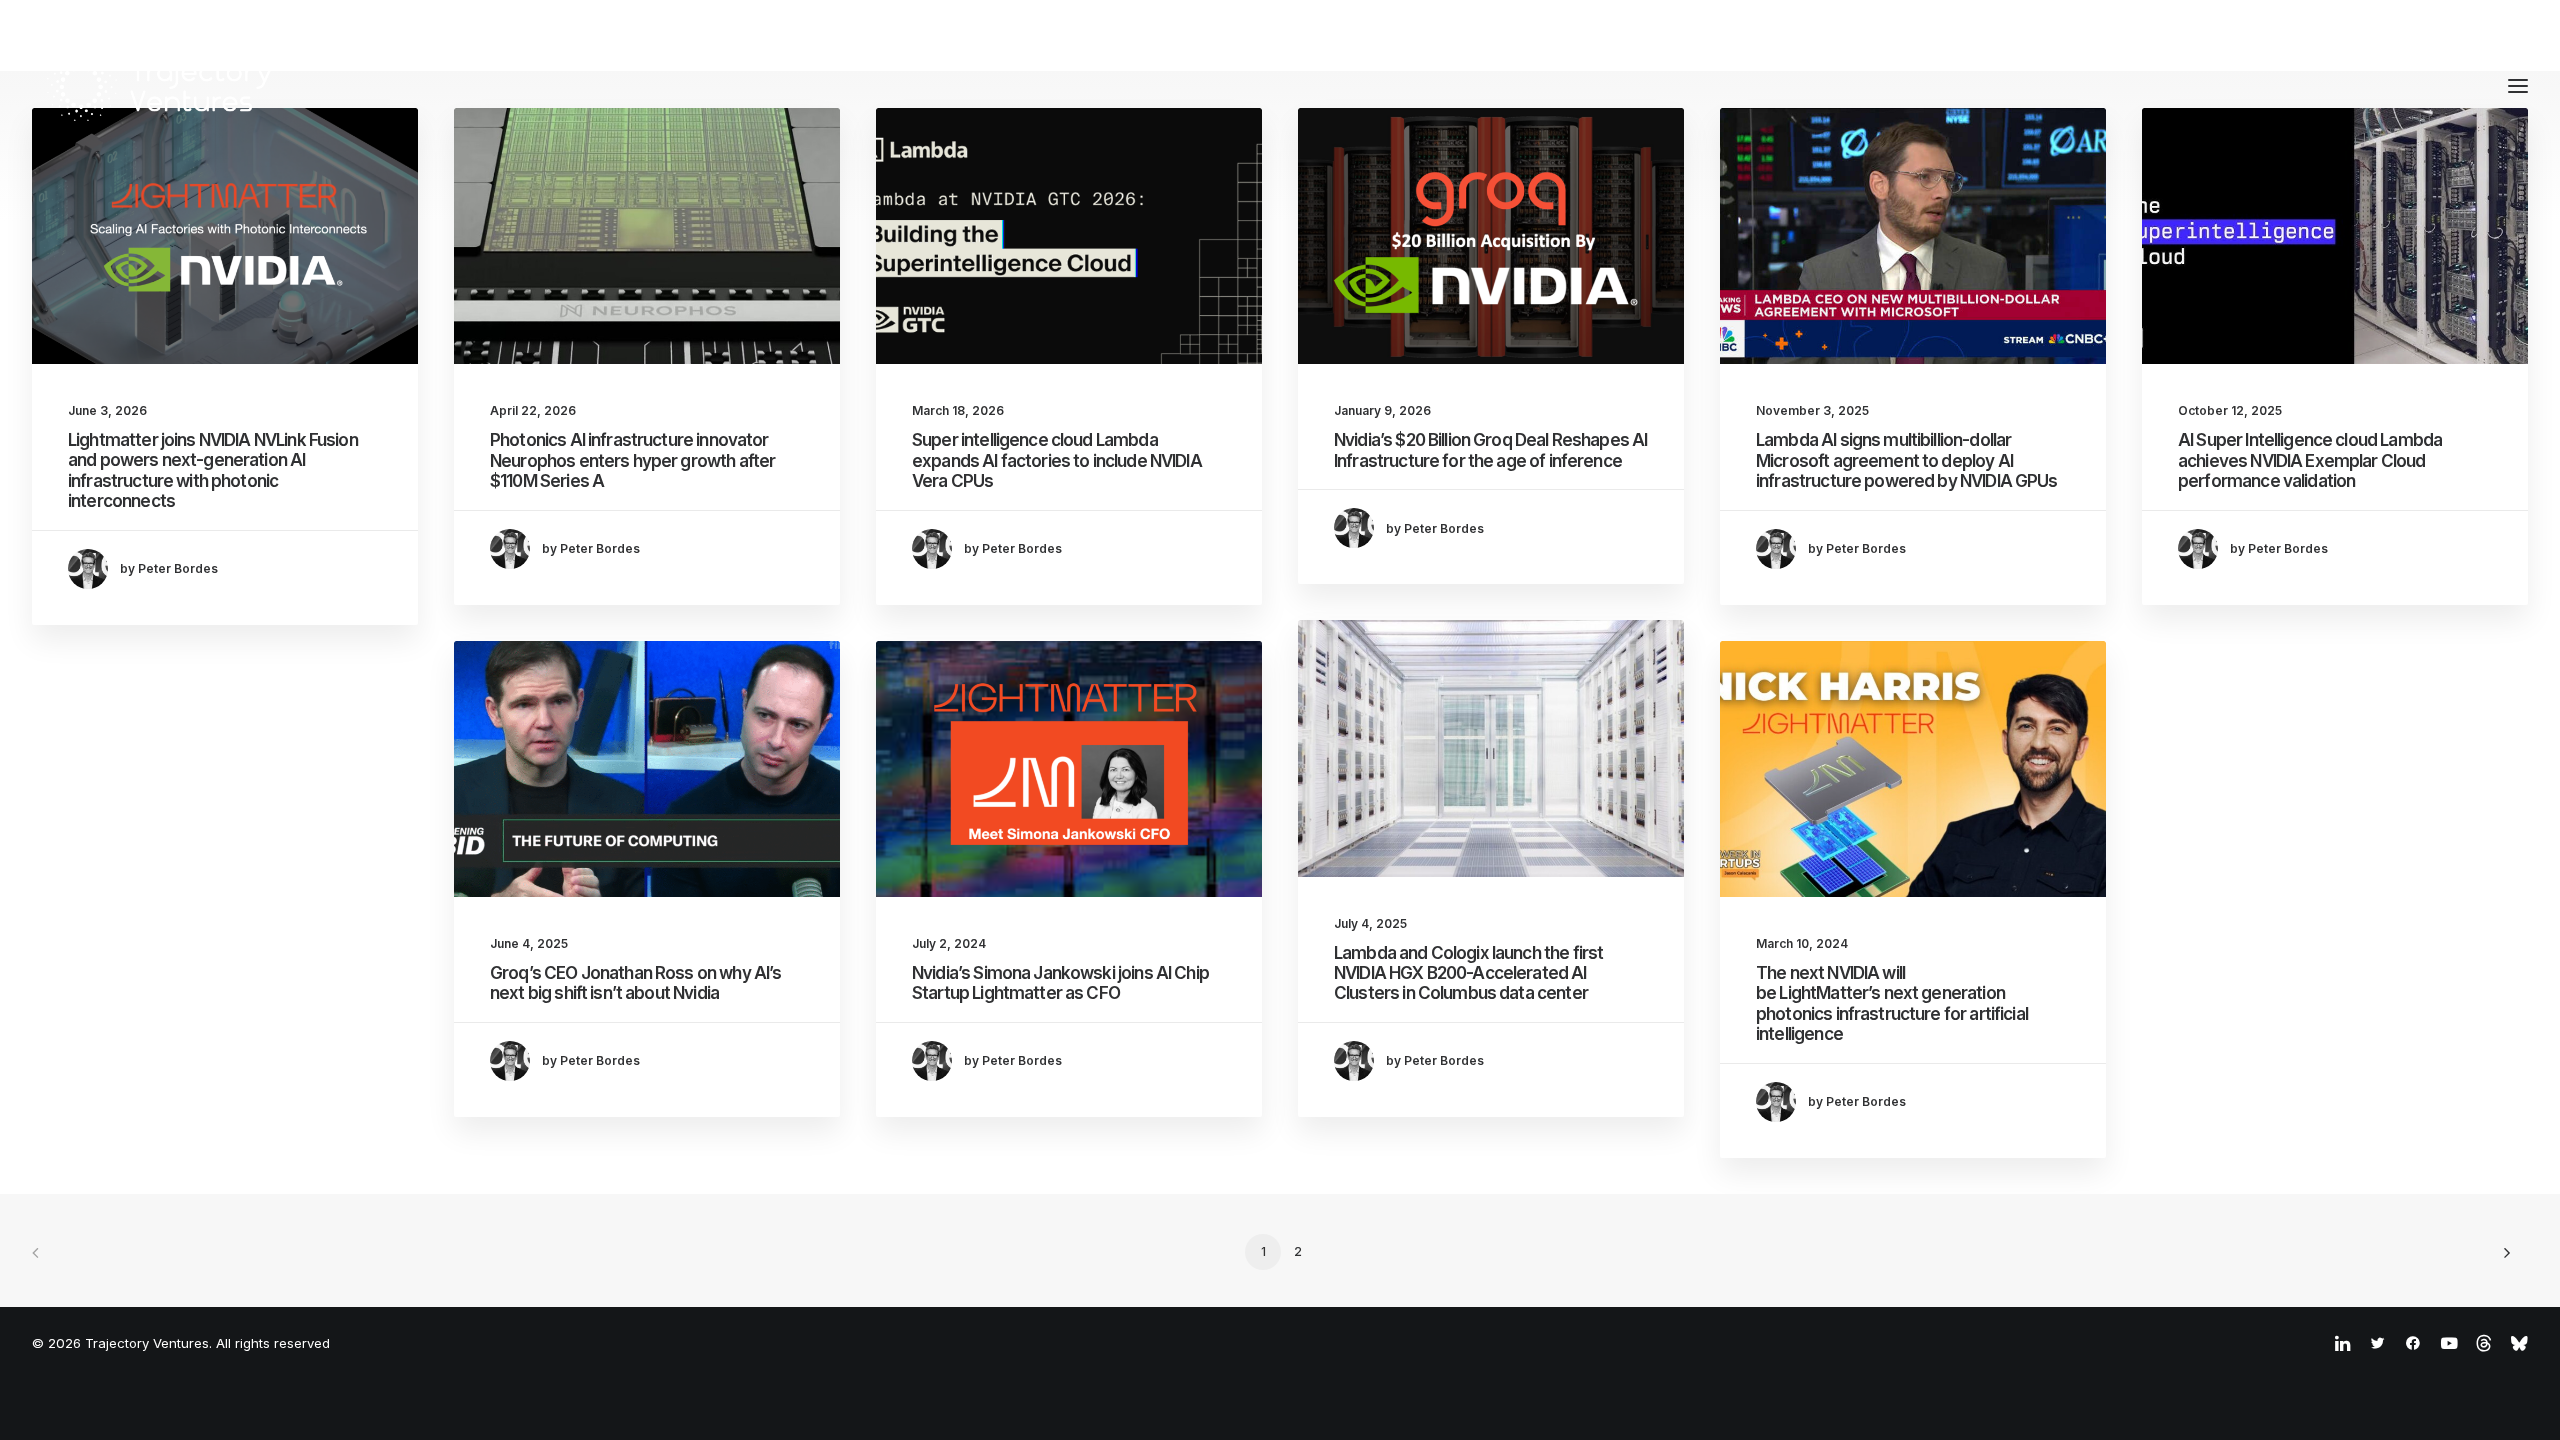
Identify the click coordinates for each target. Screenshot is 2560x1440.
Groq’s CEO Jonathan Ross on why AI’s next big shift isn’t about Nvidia (635, 983)
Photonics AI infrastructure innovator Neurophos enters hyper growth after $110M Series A (632, 460)
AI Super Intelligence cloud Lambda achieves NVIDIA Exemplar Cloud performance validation (2310, 460)
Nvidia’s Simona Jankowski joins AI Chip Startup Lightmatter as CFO (1060, 983)
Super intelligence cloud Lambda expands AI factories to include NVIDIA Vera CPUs (1057, 460)
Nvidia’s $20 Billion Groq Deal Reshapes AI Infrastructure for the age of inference (1490, 450)
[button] (225, 236)
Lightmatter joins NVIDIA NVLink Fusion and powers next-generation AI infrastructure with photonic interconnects (213, 470)
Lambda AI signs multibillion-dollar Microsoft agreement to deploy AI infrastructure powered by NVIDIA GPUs (1907, 460)
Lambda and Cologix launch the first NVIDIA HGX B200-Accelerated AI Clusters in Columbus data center (1468, 973)
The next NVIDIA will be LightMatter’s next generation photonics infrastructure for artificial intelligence (1892, 1003)
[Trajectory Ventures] (160, 86)
